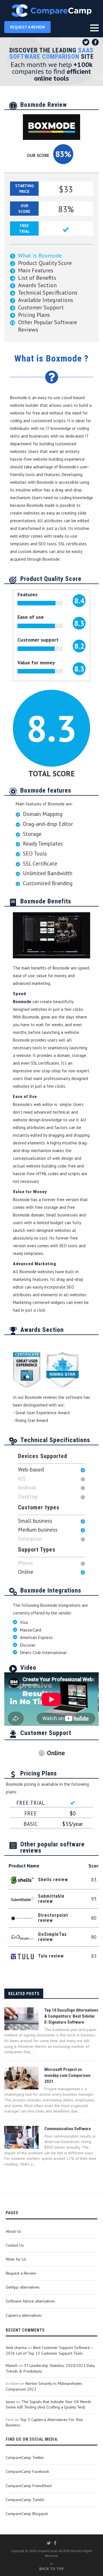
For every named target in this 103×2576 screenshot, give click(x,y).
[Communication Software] (21, 2137)
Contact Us (15, 2245)
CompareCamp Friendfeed (29, 2486)
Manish (12, 2365)
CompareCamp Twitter (25, 2457)
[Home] (51, 11)
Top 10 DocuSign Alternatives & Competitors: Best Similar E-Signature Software (71, 2016)
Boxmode (22, 1002)
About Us (13, 2231)
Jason (10, 2402)
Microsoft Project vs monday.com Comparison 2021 (67, 2075)
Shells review (53, 1880)
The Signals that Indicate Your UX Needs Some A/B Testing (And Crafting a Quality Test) (48, 2404)
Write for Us (16, 2259)
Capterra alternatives (24, 2315)
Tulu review (51, 1956)
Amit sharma (16, 2348)
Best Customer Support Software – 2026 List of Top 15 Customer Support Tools (49, 2350)
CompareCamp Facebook (27, 2471)
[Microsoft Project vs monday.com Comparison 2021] (21, 2078)
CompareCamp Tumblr (25, 2500)
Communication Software (68, 2129)
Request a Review (21, 2273)
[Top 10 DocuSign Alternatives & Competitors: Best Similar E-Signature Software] (21, 2019)
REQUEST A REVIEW (27, 27)
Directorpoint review (53, 1918)
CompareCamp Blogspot (27, 2514)
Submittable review (51, 1899)
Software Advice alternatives (30, 2301)
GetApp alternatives (23, 2287)
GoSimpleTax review (52, 1937)
